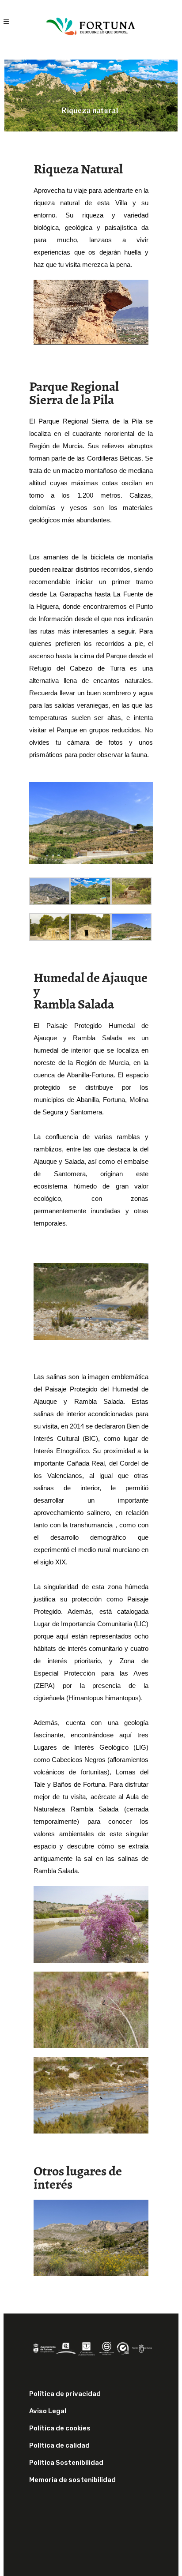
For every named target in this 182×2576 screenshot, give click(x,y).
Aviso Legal (48, 2411)
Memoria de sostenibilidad (72, 2480)
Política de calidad (59, 2445)
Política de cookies (60, 2428)
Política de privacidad (65, 2394)
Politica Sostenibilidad (66, 2463)
